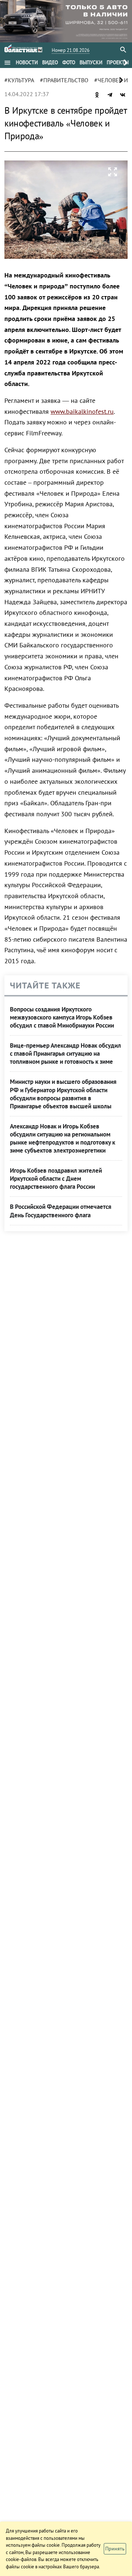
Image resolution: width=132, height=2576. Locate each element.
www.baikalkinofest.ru (82, 411)
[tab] (27, 63)
